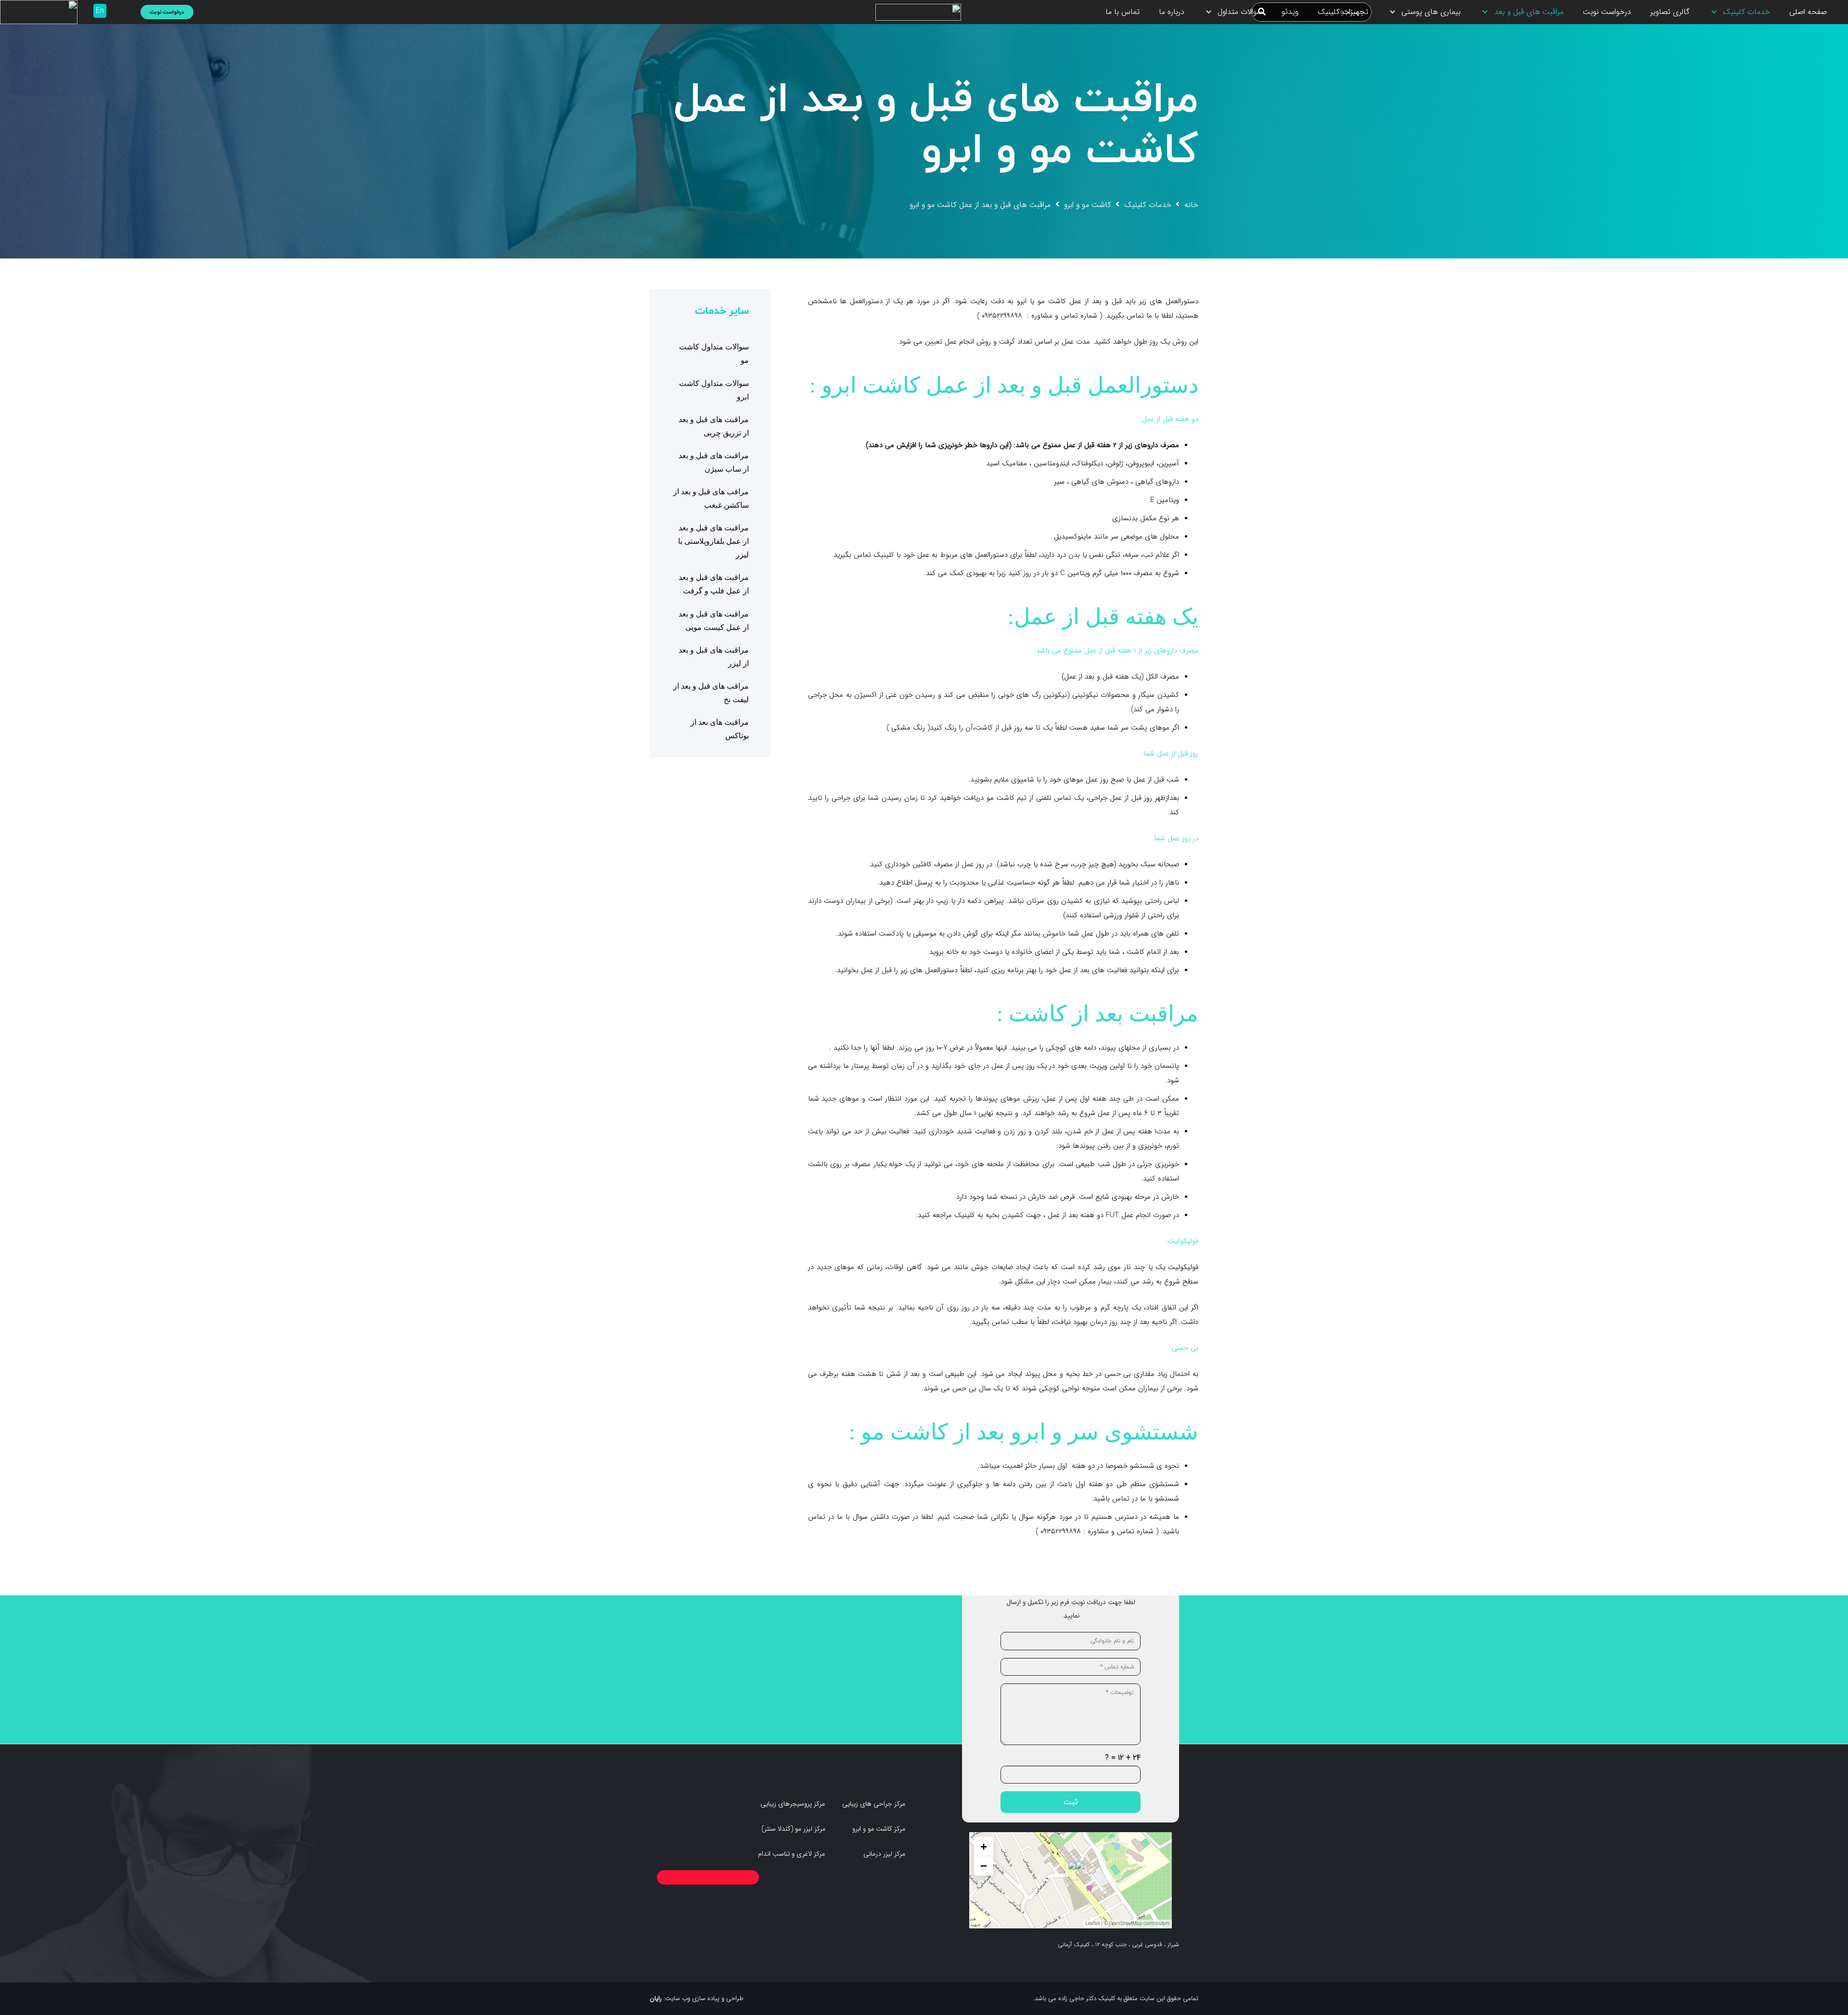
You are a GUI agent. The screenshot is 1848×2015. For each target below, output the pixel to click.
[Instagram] (123, 12)
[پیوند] (918, 12)
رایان (656, 1998)
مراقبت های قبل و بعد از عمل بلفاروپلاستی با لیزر (713, 541)
